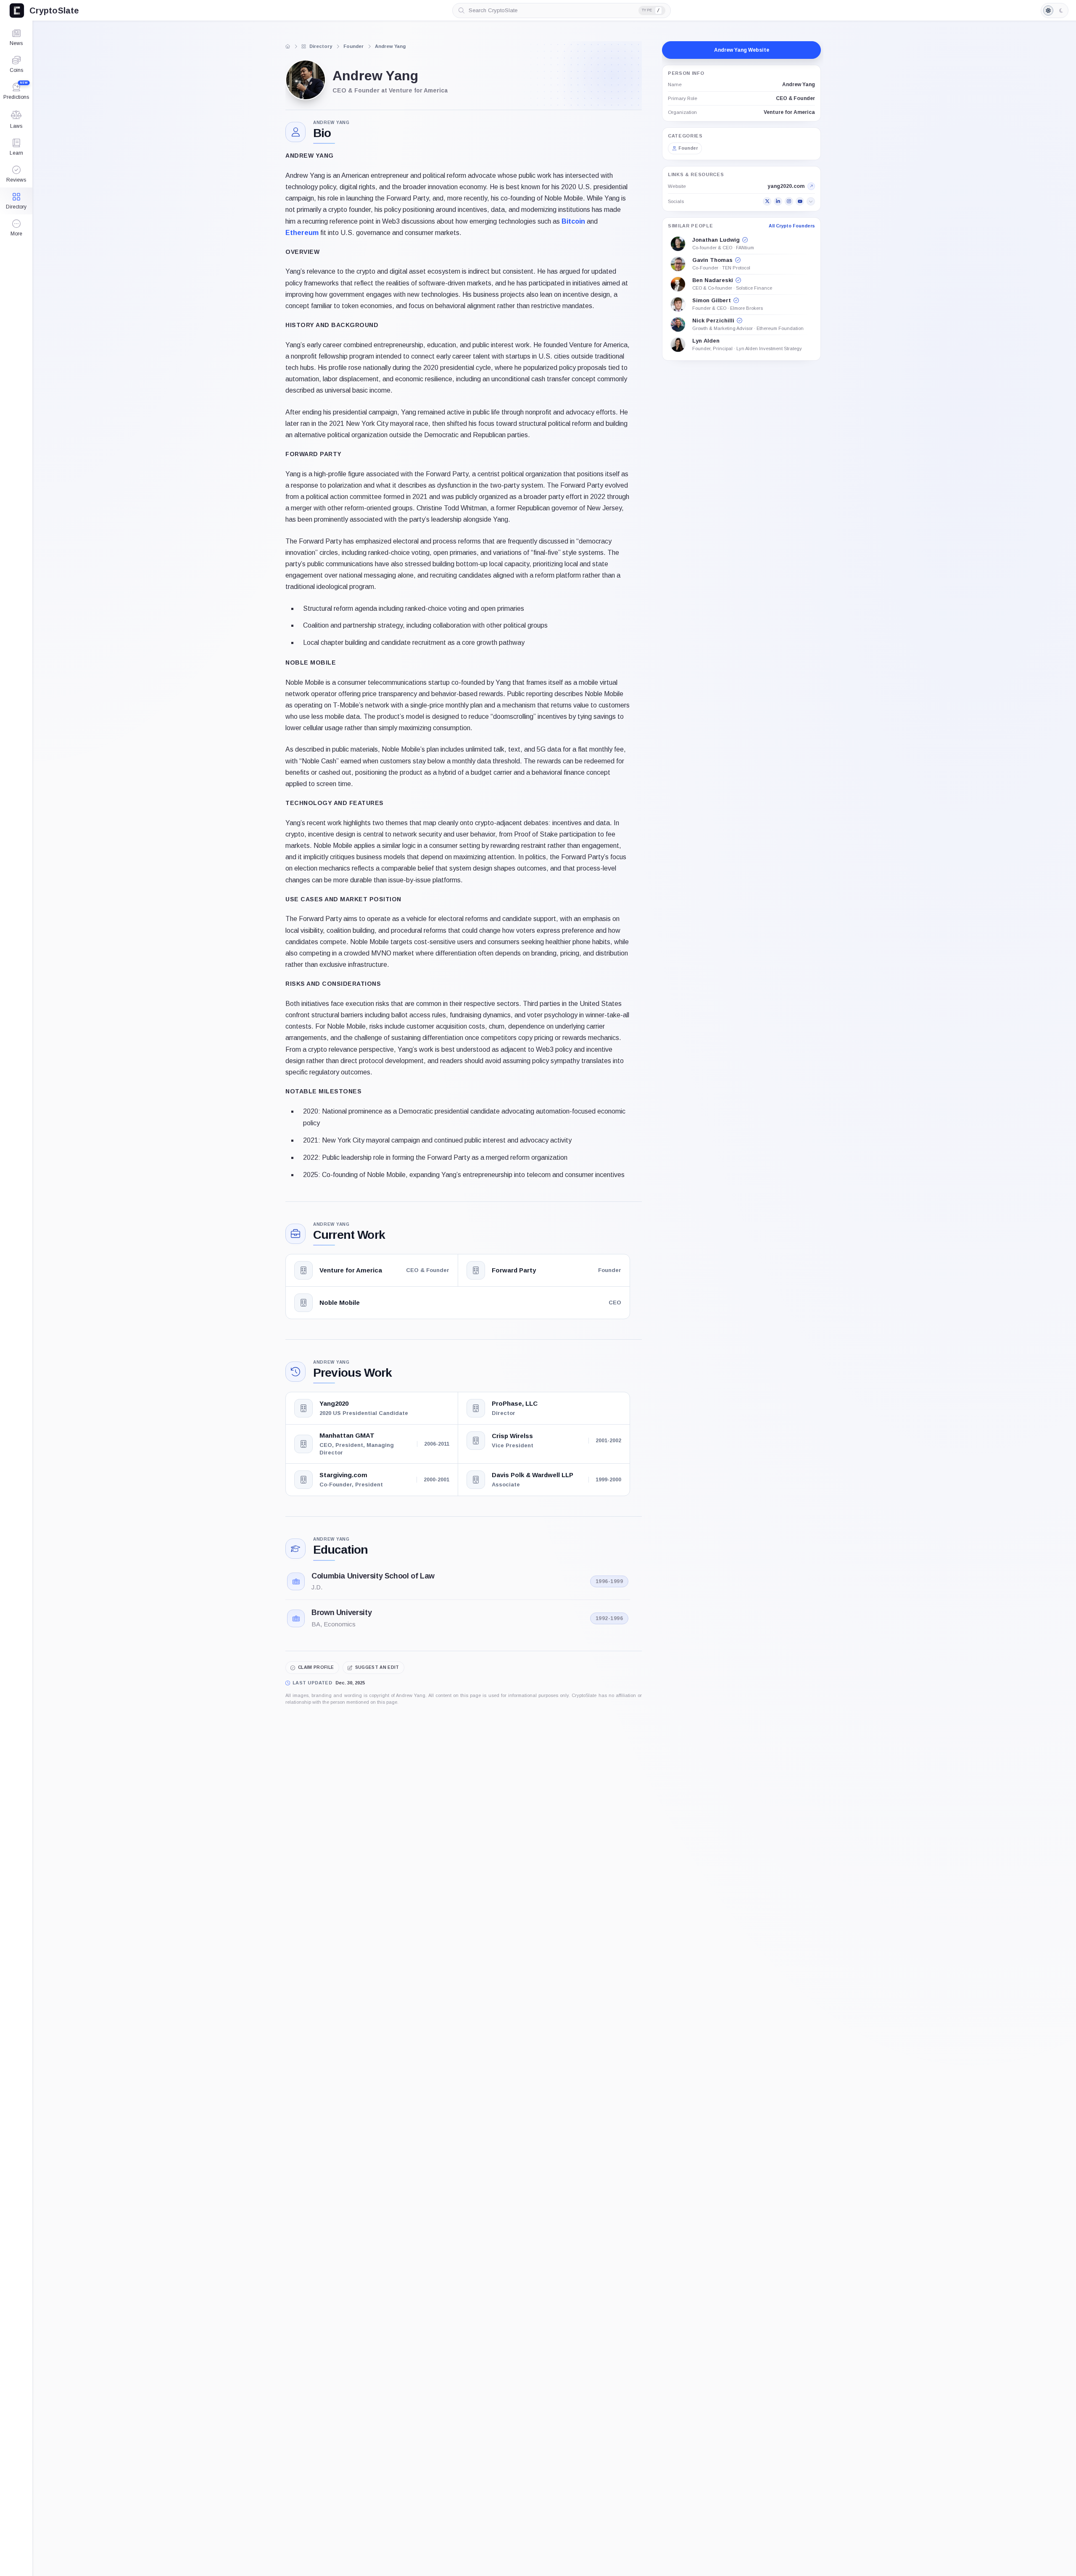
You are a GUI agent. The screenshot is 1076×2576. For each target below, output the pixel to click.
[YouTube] (800, 201)
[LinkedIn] (778, 201)
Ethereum (302, 233)
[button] (16, 228)
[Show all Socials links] (811, 201)
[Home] (288, 46)
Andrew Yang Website (742, 50)
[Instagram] (789, 201)
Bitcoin (573, 221)
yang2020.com (786, 186)
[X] (767, 201)
